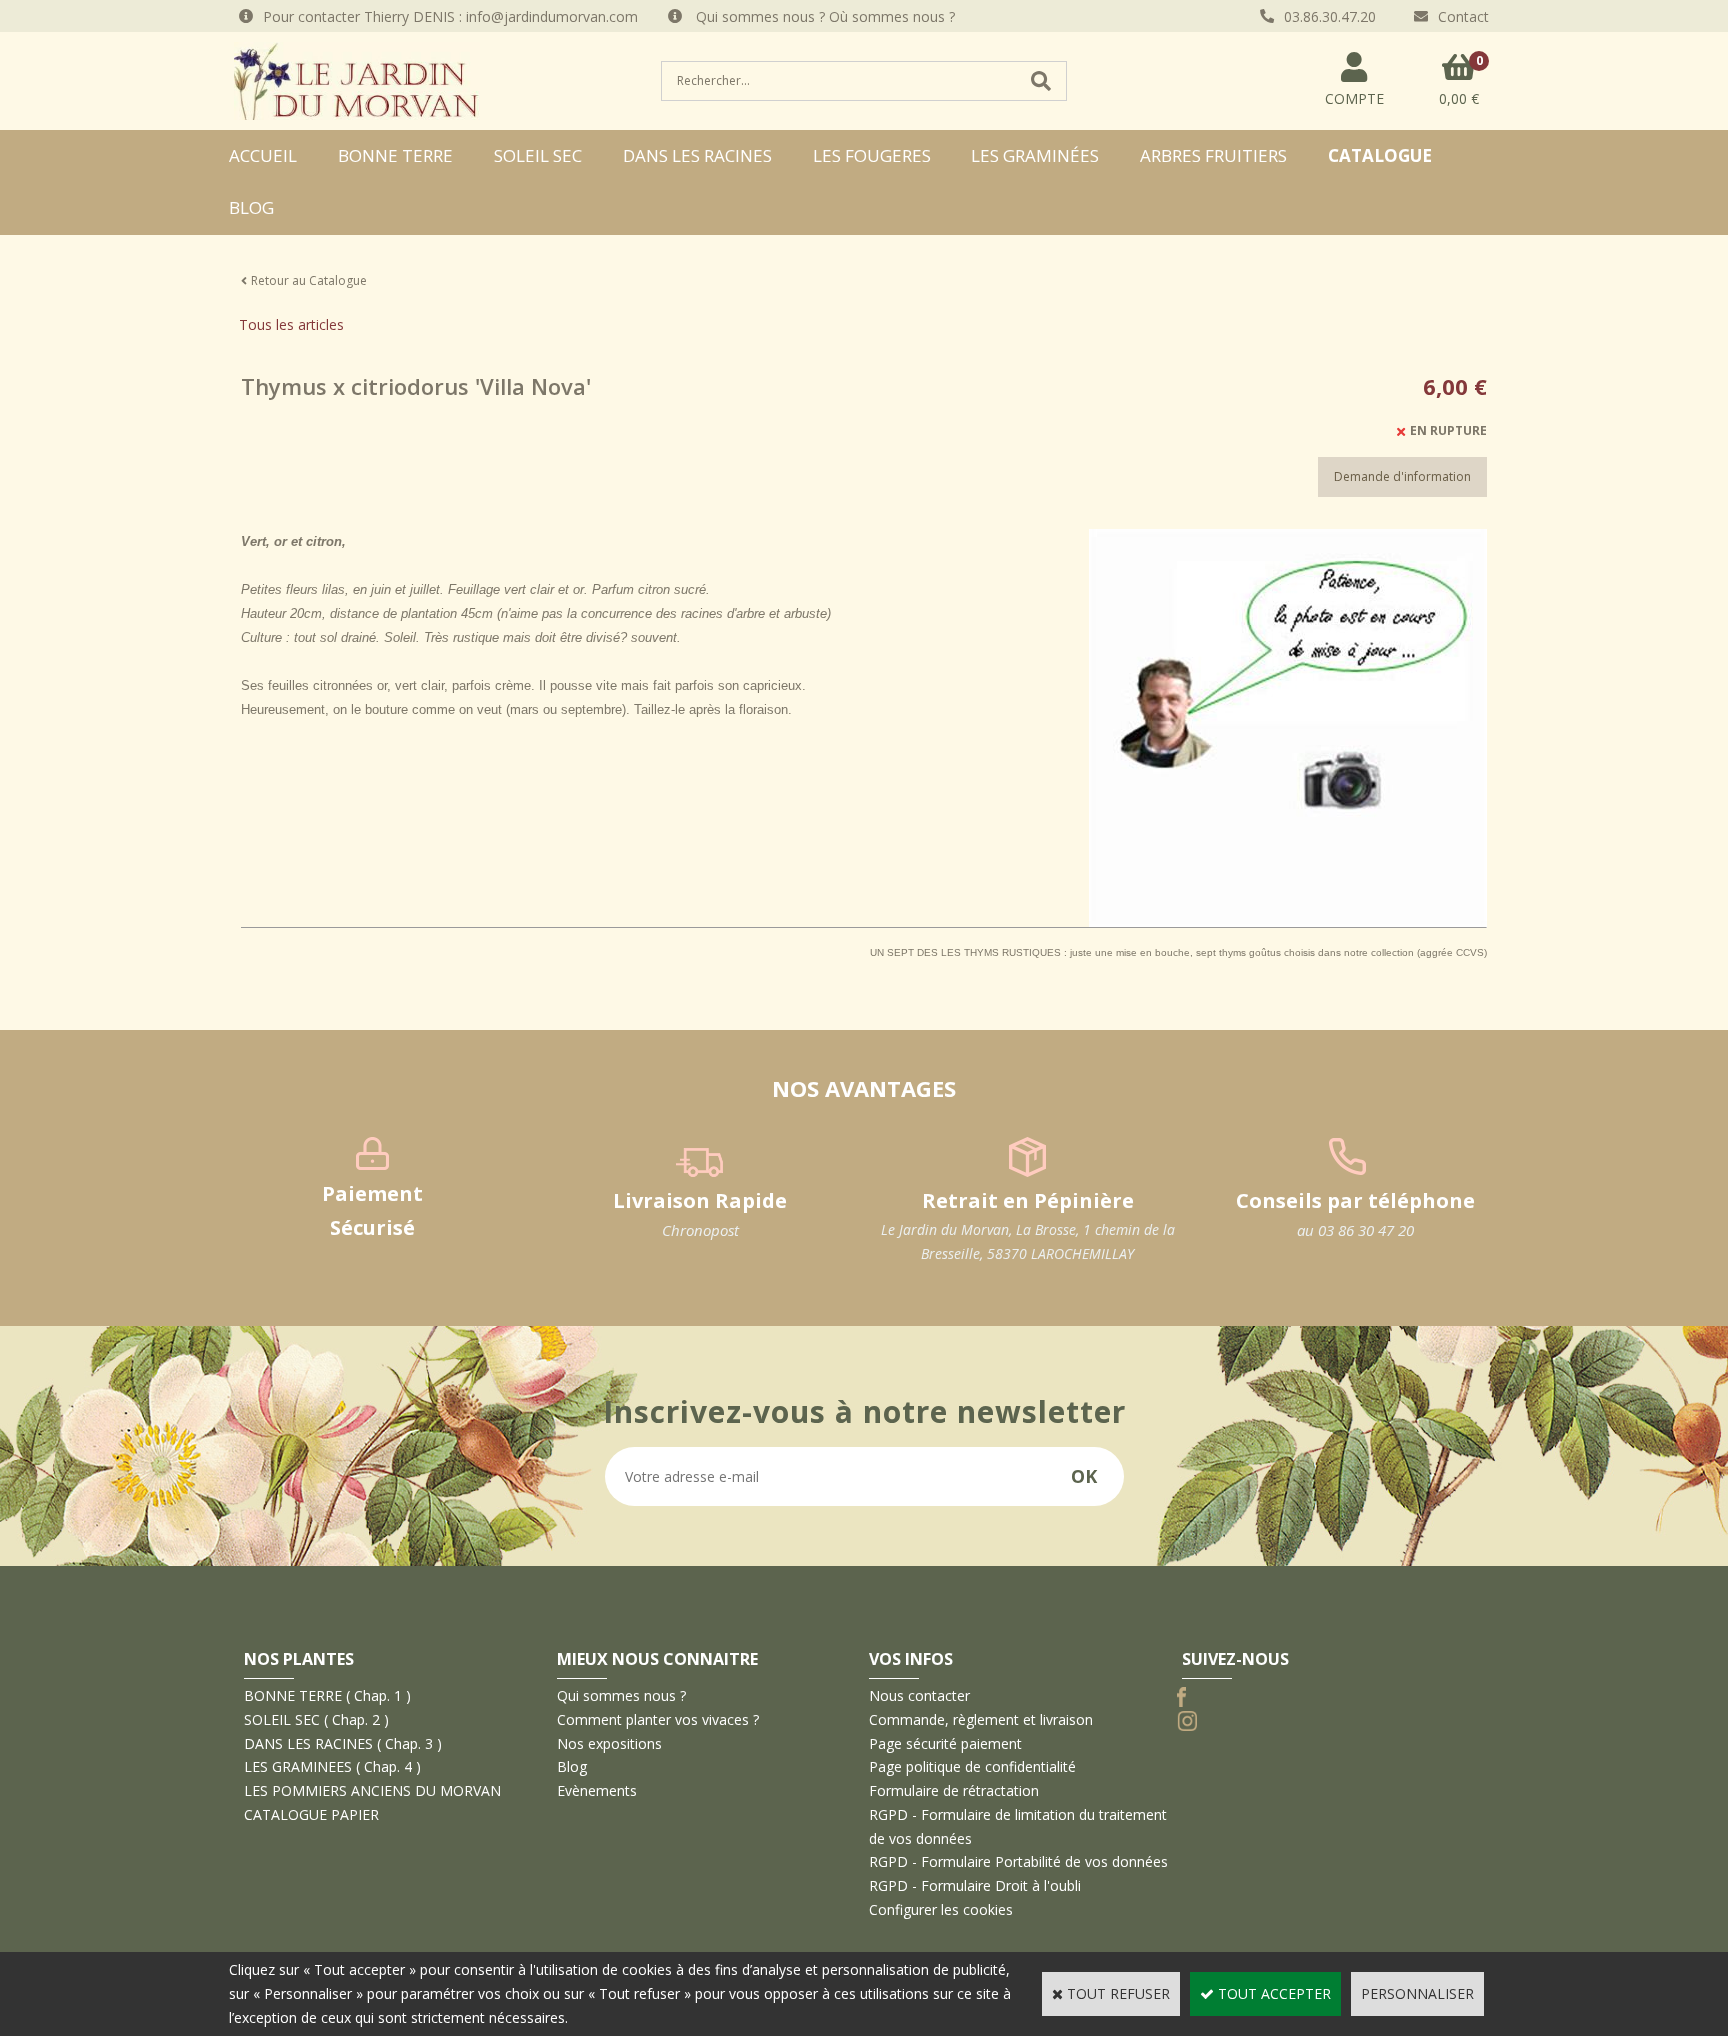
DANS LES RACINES (697, 155)
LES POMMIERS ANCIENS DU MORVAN (372, 1790)
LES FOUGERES (872, 155)
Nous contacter (919, 1695)
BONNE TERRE (395, 155)
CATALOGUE (1380, 155)
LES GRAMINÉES (1035, 155)
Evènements (597, 1790)
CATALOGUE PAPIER (311, 1814)
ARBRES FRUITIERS (1213, 155)
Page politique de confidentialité (972, 1766)
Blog (251, 207)
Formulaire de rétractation (954, 1790)
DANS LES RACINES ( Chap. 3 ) (343, 1743)
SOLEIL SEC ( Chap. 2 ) (316, 1719)
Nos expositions (609, 1743)
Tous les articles (291, 324)
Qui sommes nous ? (621, 1695)
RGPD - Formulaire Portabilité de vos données (1018, 1861)
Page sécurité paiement (945, 1743)
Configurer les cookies (941, 1909)
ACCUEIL (263, 155)
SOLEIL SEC (538, 155)
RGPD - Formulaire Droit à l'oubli (975, 1885)
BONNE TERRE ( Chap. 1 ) (327, 1695)
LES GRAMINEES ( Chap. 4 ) (332, 1766)
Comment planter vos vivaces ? (658, 1719)
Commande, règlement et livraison (981, 1719)
